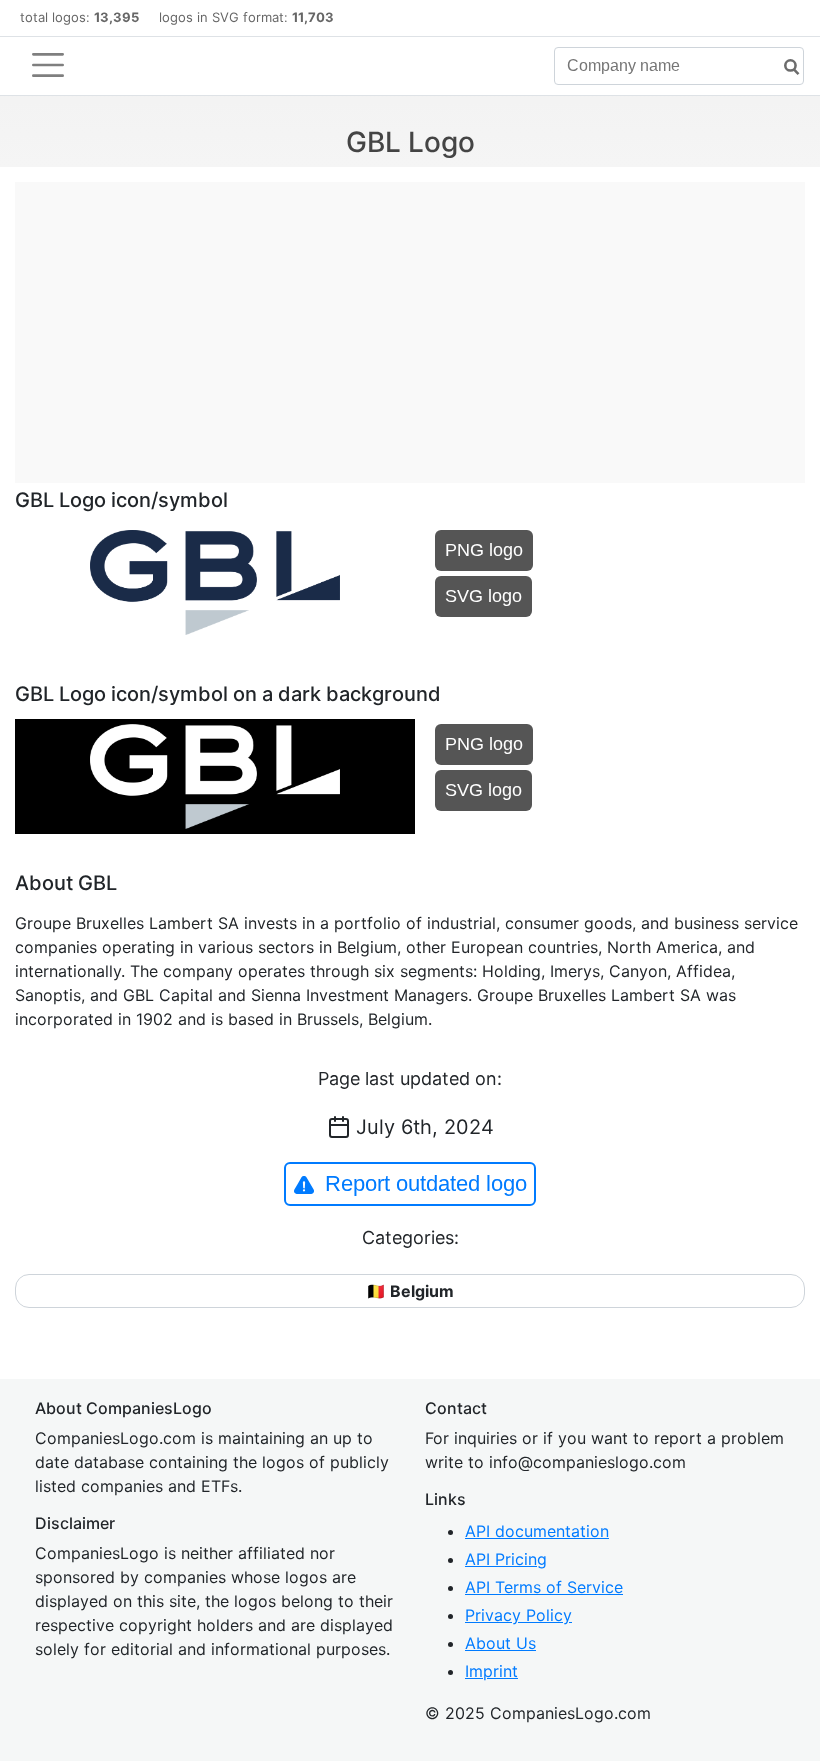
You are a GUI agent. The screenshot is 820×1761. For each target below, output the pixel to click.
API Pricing (506, 1559)
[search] (784, 67)
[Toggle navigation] (48, 65)
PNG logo (484, 550)
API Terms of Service (544, 1587)
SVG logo (483, 596)
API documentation (537, 1531)
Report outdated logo (426, 1183)
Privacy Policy (518, 1615)
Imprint (491, 1671)
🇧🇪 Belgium (410, 1291)
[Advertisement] (410, 322)
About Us (500, 1643)
